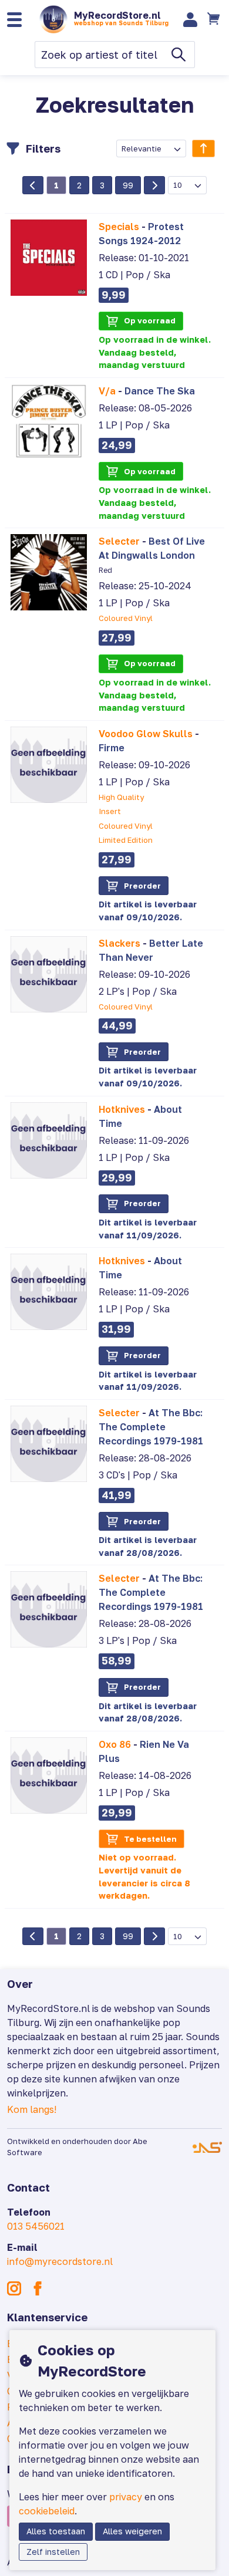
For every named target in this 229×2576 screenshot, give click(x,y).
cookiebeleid (47, 2511)
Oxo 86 (115, 1744)
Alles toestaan (56, 2531)
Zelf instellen (53, 2552)
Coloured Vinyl (126, 618)
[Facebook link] (38, 2288)
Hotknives (122, 1109)
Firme (112, 748)
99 (128, 185)
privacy (126, 2497)
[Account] (191, 20)
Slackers (119, 943)
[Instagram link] (14, 2288)
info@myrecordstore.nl (60, 2261)
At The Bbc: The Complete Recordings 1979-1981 (151, 1427)
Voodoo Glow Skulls (146, 734)
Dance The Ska (160, 391)
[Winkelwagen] (214, 19)
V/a (107, 391)
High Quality (121, 797)
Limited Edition (126, 840)
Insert (110, 811)
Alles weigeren (132, 2531)
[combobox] (151, 148)
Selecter (119, 541)
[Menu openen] (14, 20)
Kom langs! (32, 2109)
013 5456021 (36, 2226)
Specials (119, 227)
